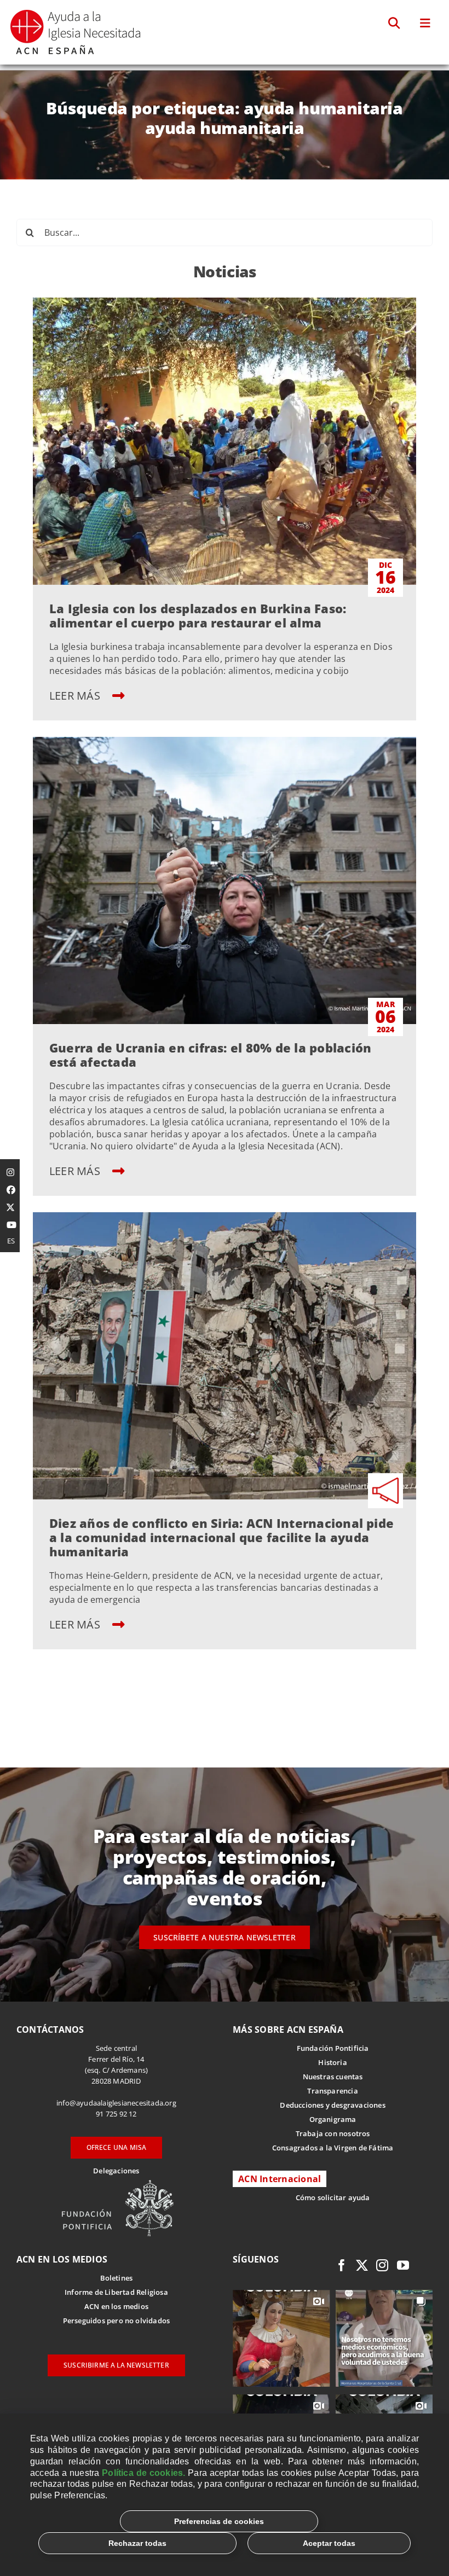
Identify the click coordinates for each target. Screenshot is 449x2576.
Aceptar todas (329, 2543)
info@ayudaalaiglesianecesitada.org (116, 2103)
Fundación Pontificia (333, 2048)
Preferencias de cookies (219, 2521)
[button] (395, 24)
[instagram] (382, 2265)
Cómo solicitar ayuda (333, 2197)
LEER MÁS (76, 696)
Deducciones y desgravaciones (332, 2105)
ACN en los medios (116, 2306)
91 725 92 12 (116, 2114)
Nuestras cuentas (333, 2077)
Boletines (117, 2278)
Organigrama (333, 2119)
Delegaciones (116, 2171)
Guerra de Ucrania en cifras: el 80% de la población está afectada (210, 1055)
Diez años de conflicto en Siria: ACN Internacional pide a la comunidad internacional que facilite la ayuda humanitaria (221, 1537)
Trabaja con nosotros (333, 2133)
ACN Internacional (280, 2179)
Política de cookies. (143, 2473)
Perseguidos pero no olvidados (117, 2321)
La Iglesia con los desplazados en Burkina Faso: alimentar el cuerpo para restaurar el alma (198, 615)
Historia (333, 2062)
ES (11, 1241)
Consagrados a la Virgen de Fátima (333, 2148)
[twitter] (362, 2265)
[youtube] (403, 2265)
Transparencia (333, 2091)
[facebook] (342, 2265)
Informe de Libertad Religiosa (116, 2292)
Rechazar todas (137, 2543)
